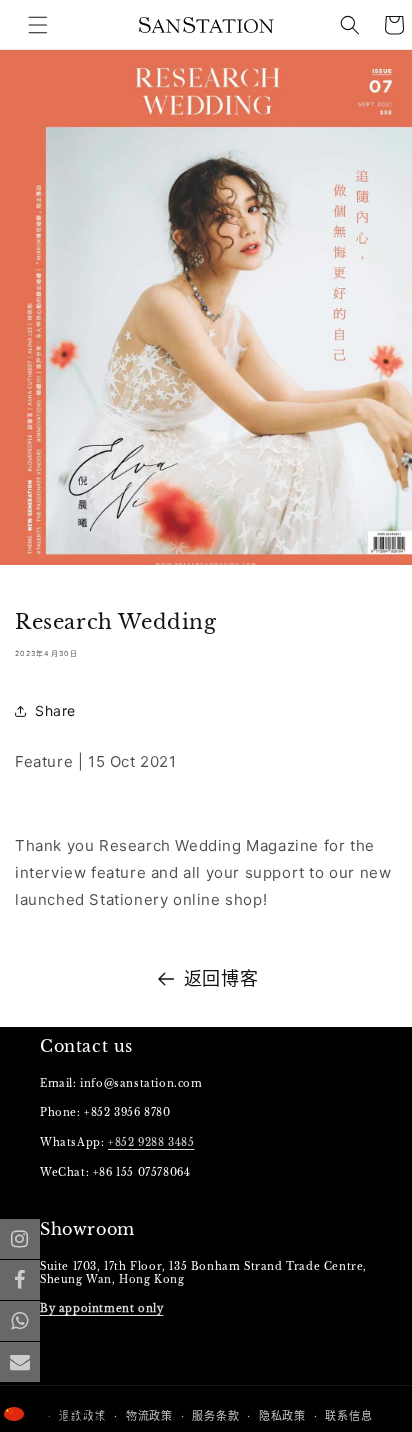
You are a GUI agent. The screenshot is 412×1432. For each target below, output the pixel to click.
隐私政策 (282, 1416)
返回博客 (221, 978)
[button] (350, 25)
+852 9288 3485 (151, 1142)
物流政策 (149, 1416)
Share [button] (55, 710)
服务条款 (215, 1416)
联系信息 (348, 1416)
